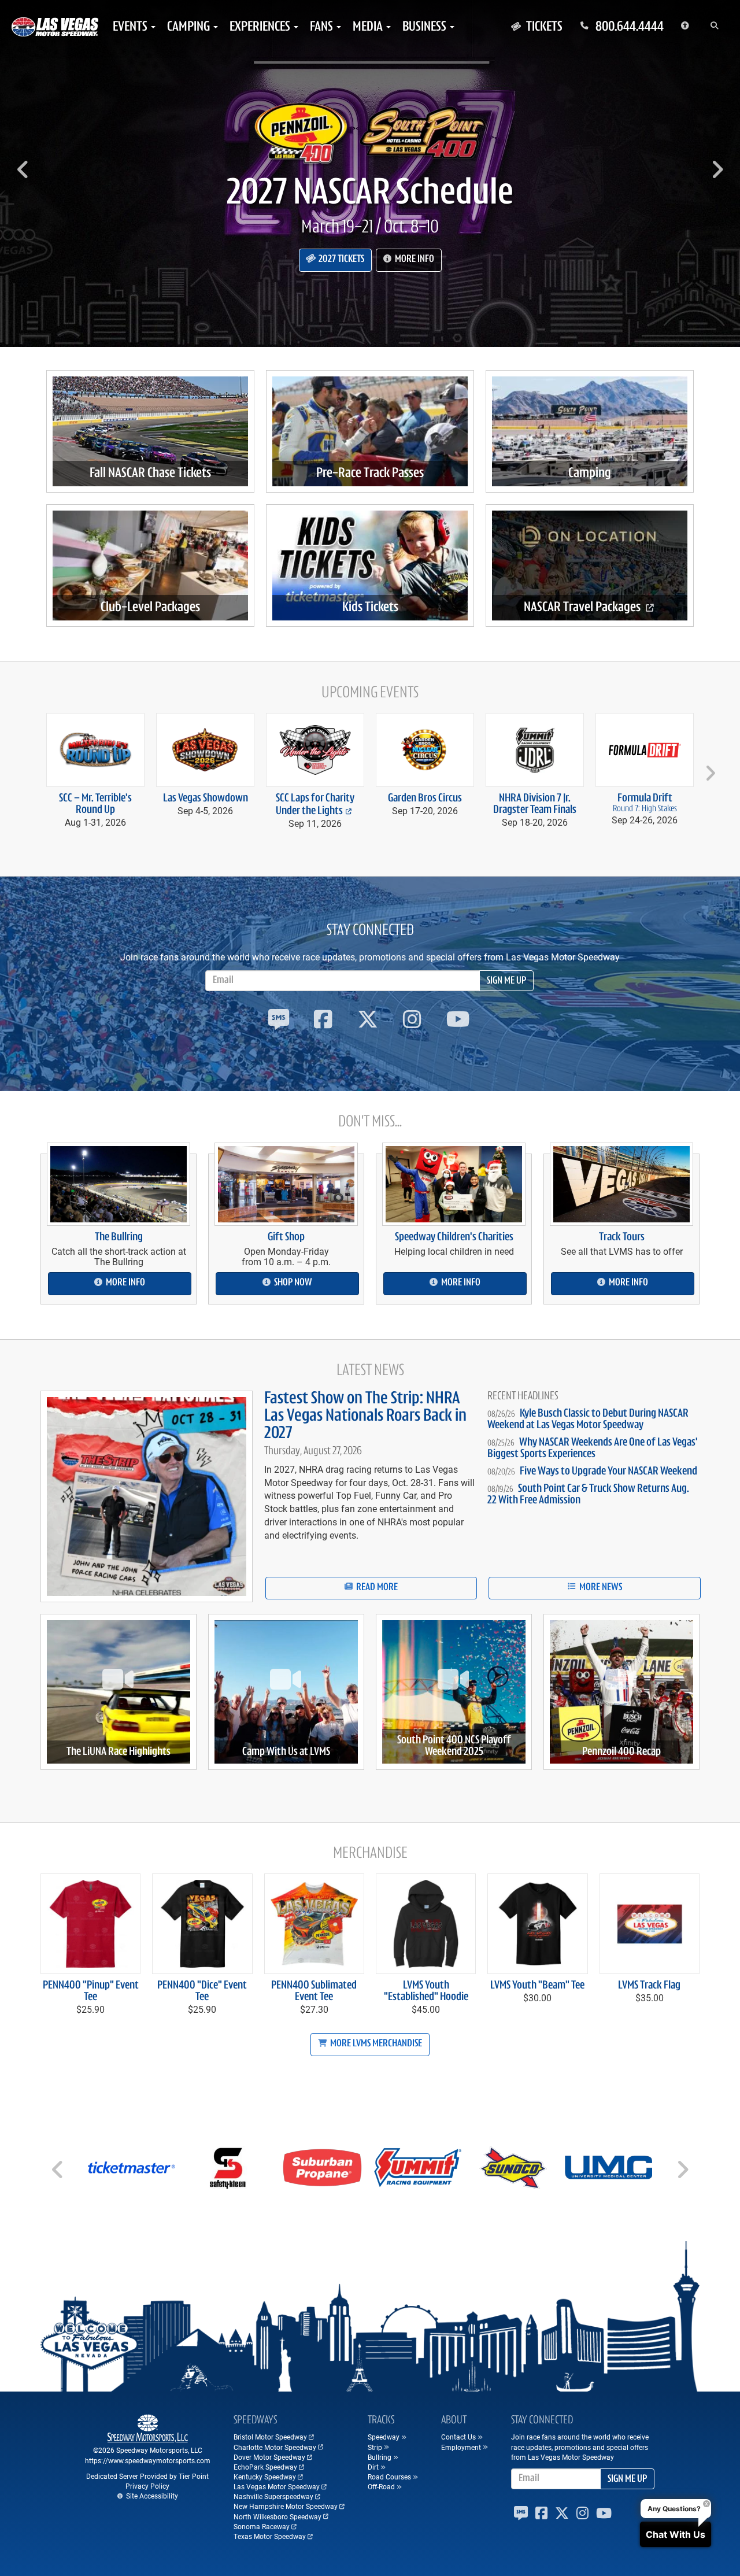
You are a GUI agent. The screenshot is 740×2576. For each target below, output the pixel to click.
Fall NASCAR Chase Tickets (150, 474)
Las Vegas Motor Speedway (277, 2486)
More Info (125, 1283)
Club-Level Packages (150, 608)
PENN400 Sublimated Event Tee (314, 1991)
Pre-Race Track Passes (370, 474)
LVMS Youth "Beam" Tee (537, 1986)
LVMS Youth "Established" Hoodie (426, 1991)
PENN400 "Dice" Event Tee (202, 1991)
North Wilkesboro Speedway (277, 2516)
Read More (376, 1588)
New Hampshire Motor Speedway (286, 2506)
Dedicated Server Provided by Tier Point (147, 2476)
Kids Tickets (370, 608)
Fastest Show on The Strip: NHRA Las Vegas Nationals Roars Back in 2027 (365, 1416)
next (708, 768)
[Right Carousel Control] (717, 173)
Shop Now (292, 1283)
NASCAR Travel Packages (583, 608)
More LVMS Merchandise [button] (375, 2044)
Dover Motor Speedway (269, 2457)
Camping (590, 474)
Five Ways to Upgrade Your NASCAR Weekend (608, 1472)
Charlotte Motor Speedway (275, 2447)
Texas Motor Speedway (270, 2536)
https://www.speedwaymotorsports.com (148, 2460)
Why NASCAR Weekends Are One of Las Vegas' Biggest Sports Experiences (593, 1448)
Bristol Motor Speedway (270, 2437)
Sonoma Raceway (262, 2526)
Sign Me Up (506, 981)
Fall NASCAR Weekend (370, 211)
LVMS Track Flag (649, 1986)
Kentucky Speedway (265, 2477)
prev (32, 768)
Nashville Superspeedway (273, 2496)
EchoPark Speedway (265, 2467)
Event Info (412, 276)
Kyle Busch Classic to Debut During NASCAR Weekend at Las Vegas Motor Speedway (588, 1420)
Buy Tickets (340, 276)
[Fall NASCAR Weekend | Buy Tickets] (370, 133)
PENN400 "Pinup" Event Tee (91, 1991)
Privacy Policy (147, 2486)
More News (600, 1588)
